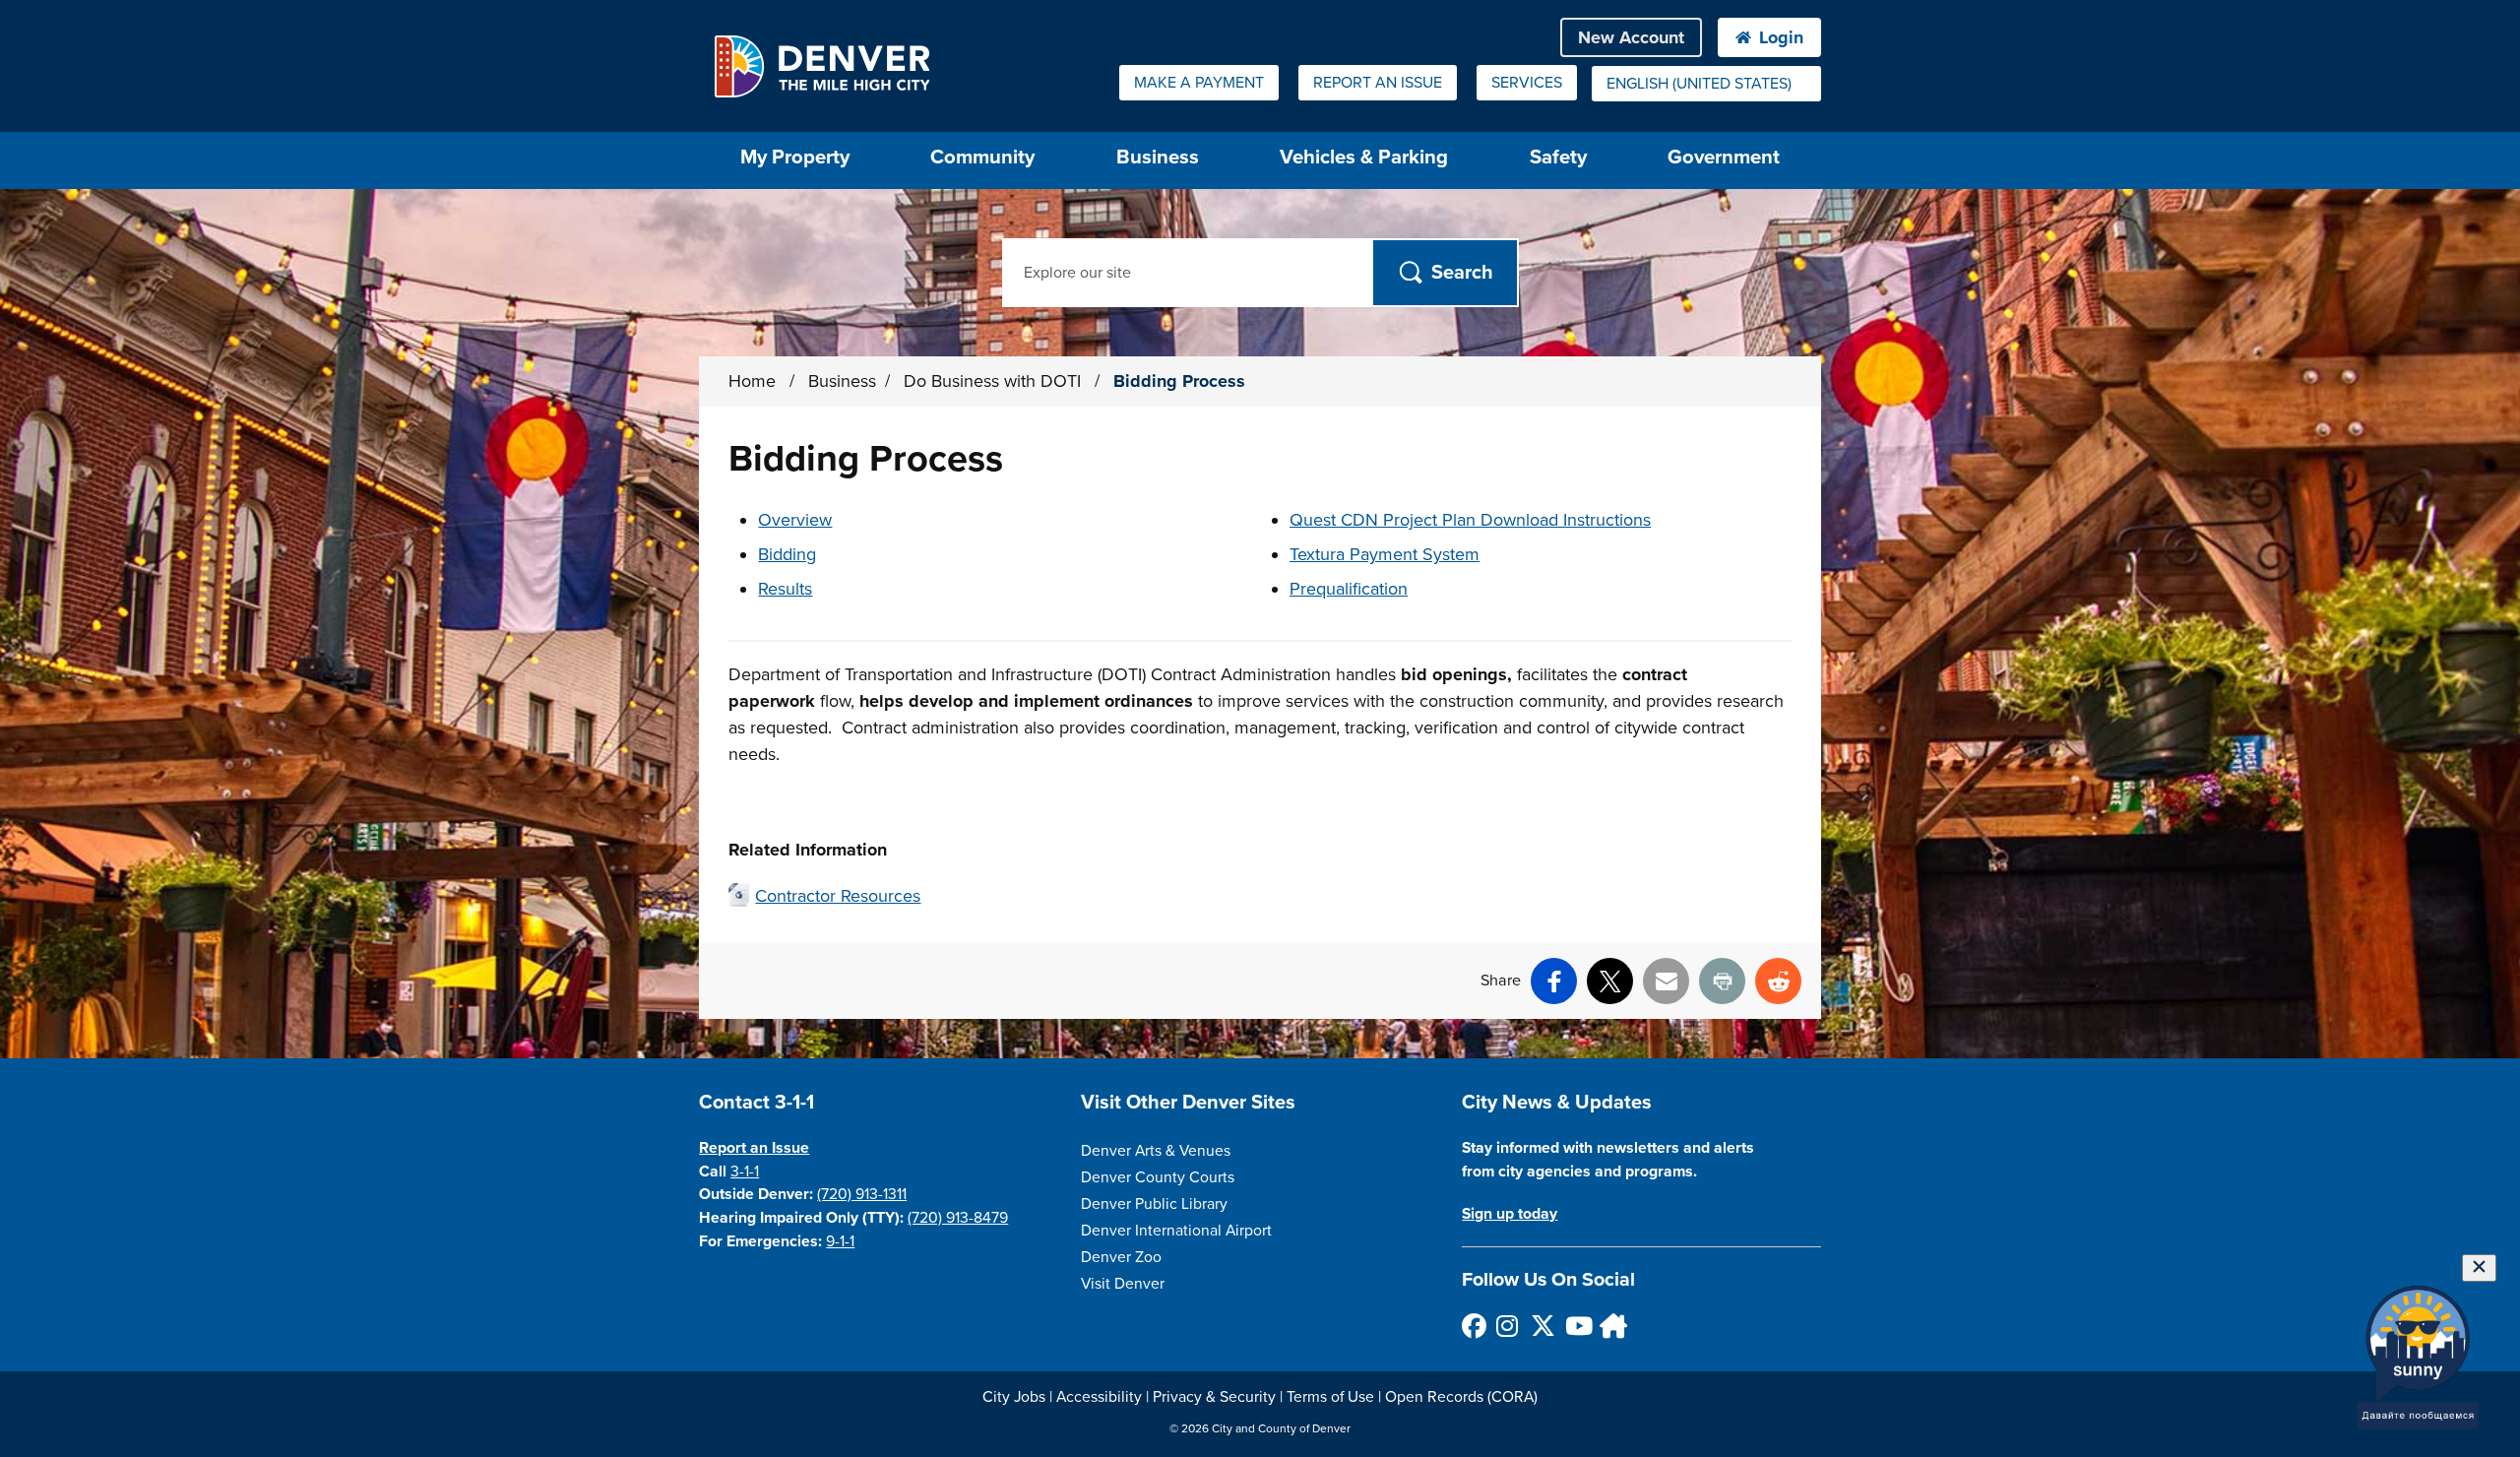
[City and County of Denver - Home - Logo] (821, 66)
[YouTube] (1576, 1326)
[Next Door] (1611, 1326)
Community (982, 157)
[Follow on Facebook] (1473, 1326)
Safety (1558, 157)
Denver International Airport (1176, 1231)
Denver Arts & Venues (1156, 1151)
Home (752, 381)
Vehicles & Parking (1364, 157)
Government (1724, 157)
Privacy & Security (1214, 1397)
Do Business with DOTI (995, 381)
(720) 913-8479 (958, 1218)
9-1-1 (840, 1241)
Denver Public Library (1154, 1204)
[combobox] (1706, 84)
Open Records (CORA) (1461, 1397)
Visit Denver (1123, 1284)
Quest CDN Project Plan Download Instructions (1470, 520)
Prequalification (1349, 589)
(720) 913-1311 (862, 1194)
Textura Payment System (1385, 554)
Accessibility (1099, 1397)
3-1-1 (745, 1172)
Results (785, 589)
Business (1158, 157)
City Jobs (1014, 1397)
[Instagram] (1508, 1326)
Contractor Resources (838, 896)
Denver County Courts (1158, 1177)
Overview (795, 520)
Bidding (787, 554)
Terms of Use (1330, 1397)
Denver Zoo (1121, 1257)
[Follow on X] (1542, 1326)
